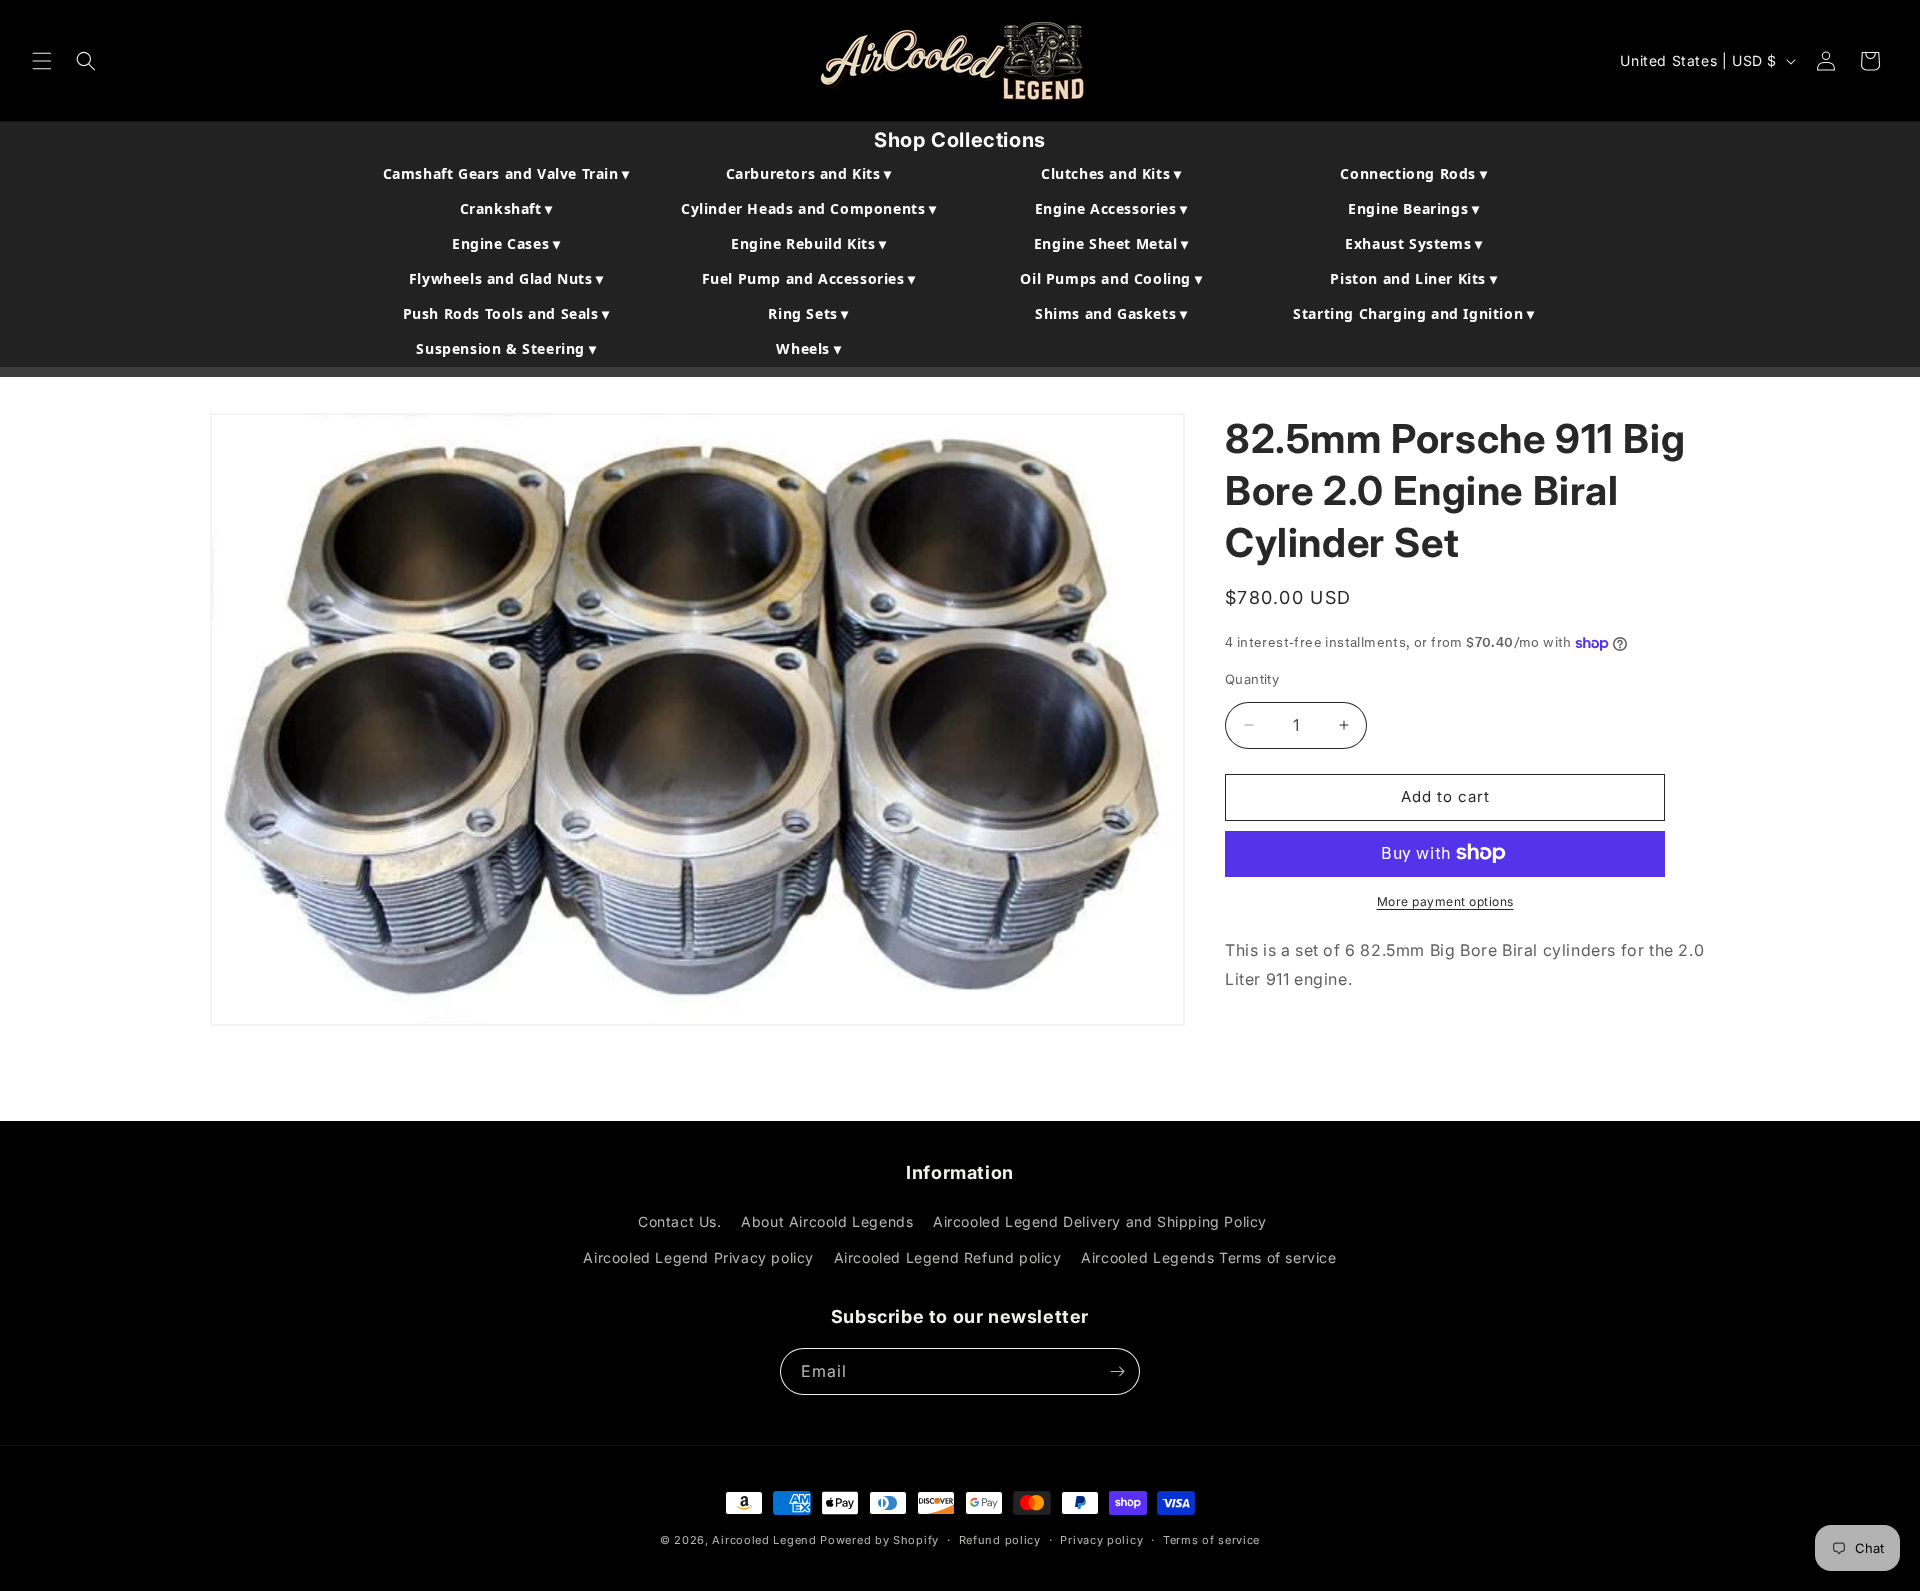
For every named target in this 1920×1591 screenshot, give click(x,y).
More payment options (1445, 900)
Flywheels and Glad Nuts (506, 278)
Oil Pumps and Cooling (1111, 278)
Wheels (808, 348)
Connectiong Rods (1413, 173)
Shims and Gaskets (1111, 313)
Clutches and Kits (1111, 173)
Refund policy (1000, 1540)
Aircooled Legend (764, 1540)
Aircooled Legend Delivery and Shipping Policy (1100, 1221)
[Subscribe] (1117, 1371)
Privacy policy (1101, 1540)
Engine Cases (506, 243)
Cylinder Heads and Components (809, 208)
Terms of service (1211, 1540)
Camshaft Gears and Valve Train (506, 173)
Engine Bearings (1413, 208)
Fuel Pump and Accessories (809, 278)
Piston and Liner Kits (1413, 278)
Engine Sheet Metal (1111, 243)
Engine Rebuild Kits (809, 243)
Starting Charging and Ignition (1413, 313)
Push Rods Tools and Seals (506, 313)
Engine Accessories (1111, 208)
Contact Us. (680, 1221)
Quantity (1252, 679)
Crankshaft (506, 208)
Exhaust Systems (1413, 243)
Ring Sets (808, 313)
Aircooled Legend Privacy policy (698, 1257)
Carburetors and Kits (809, 173)
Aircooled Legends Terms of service (1208, 1257)
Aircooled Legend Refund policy (948, 1257)
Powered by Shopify (879, 1540)
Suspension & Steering (506, 348)
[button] (42, 61)
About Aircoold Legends (827, 1221)
